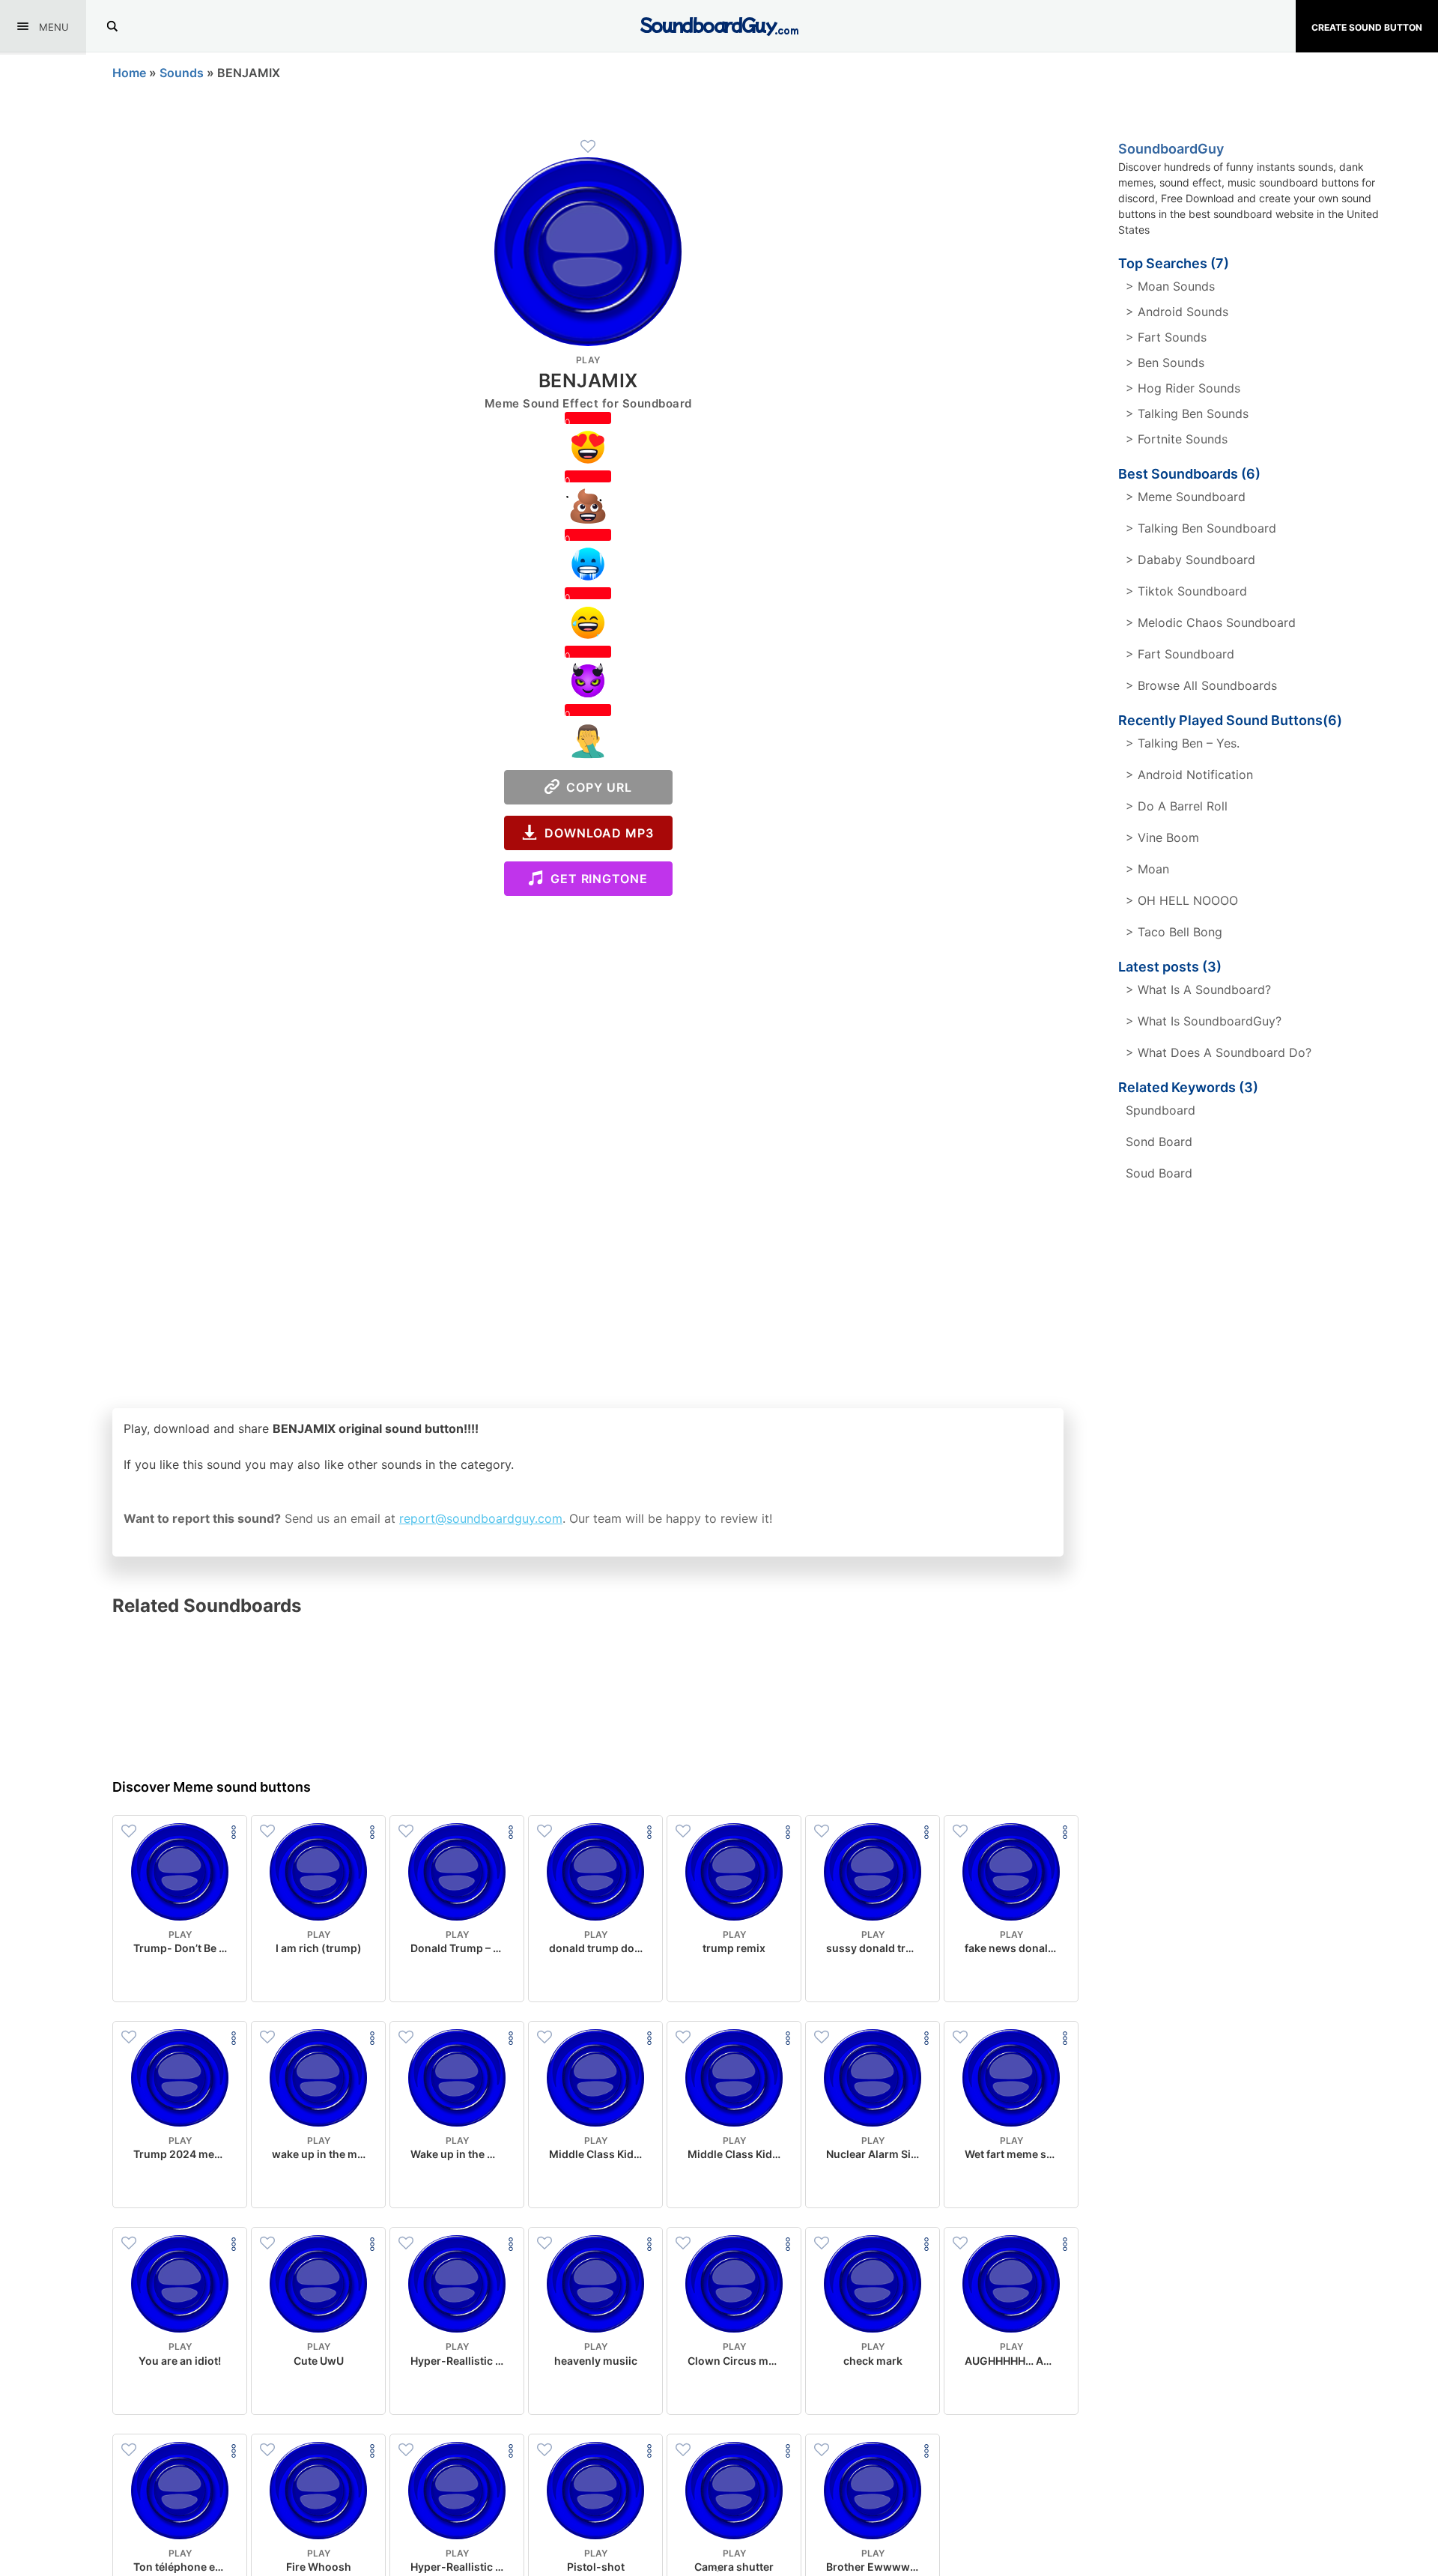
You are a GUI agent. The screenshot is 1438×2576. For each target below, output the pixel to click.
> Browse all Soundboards (1201, 685)
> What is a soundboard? (1198, 990)
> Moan (1147, 869)
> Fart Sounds (1166, 337)
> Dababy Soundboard (1190, 560)
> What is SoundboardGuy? (1204, 1021)
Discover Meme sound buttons (212, 1787)
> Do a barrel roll (1177, 806)
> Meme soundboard (1186, 497)
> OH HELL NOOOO (1182, 900)
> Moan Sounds (1170, 286)
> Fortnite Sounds (1177, 439)
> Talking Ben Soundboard (1201, 528)
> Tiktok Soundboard (1186, 591)
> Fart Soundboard (1180, 654)
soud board (1159, 1173)
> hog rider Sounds (1183, 388)
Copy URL (596, 787)
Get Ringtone (595, 879)
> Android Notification (1189, 775)
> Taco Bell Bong (1174, 932)
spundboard (1161, 1110)
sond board (1159, 1142)
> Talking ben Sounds (1187, 413)
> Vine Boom (1162, 837)
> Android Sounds (1177, 312)
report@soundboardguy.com (481, 1518)
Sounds (182, 73)
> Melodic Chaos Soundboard (1211, 622)
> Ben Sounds (1165, 363)
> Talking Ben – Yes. (1183, 743)
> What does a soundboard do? (1219, 1052)
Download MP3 (595, 833)
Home (129, 73)
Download (180, 1978)
